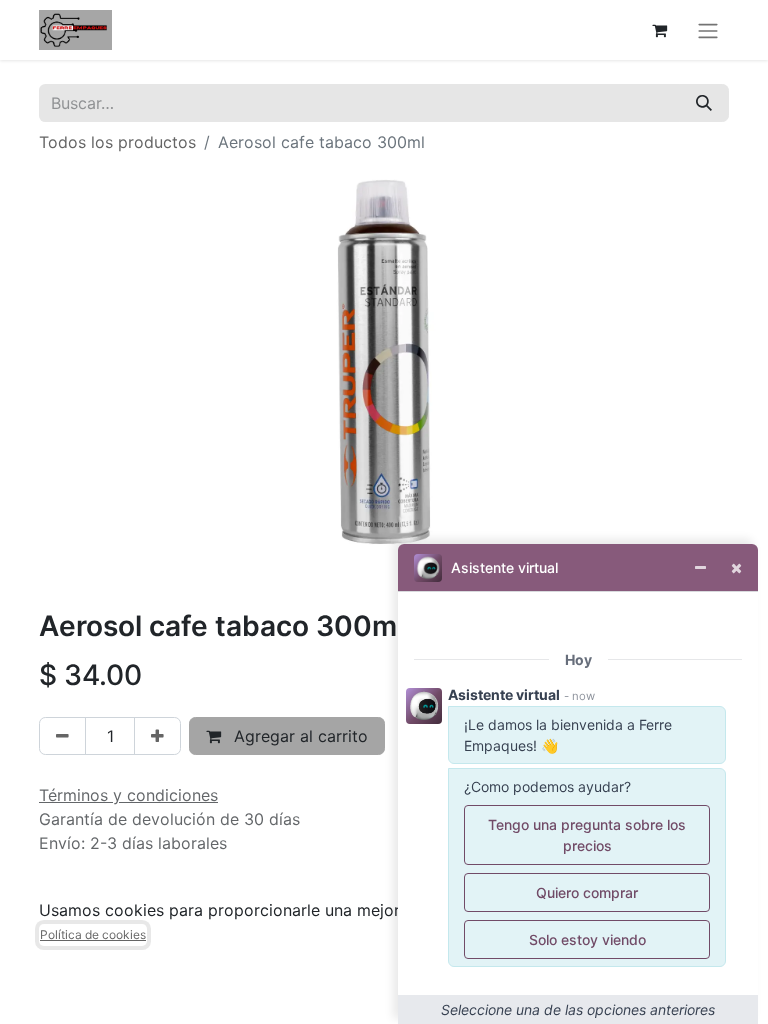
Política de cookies (93, 934)
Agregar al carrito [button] (298, 736)
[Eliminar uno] (62, 736)
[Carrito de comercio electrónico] (659, 30)
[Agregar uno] (157, 736)
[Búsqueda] (704, 103)
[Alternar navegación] (708, 30)
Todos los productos (117, 142)
